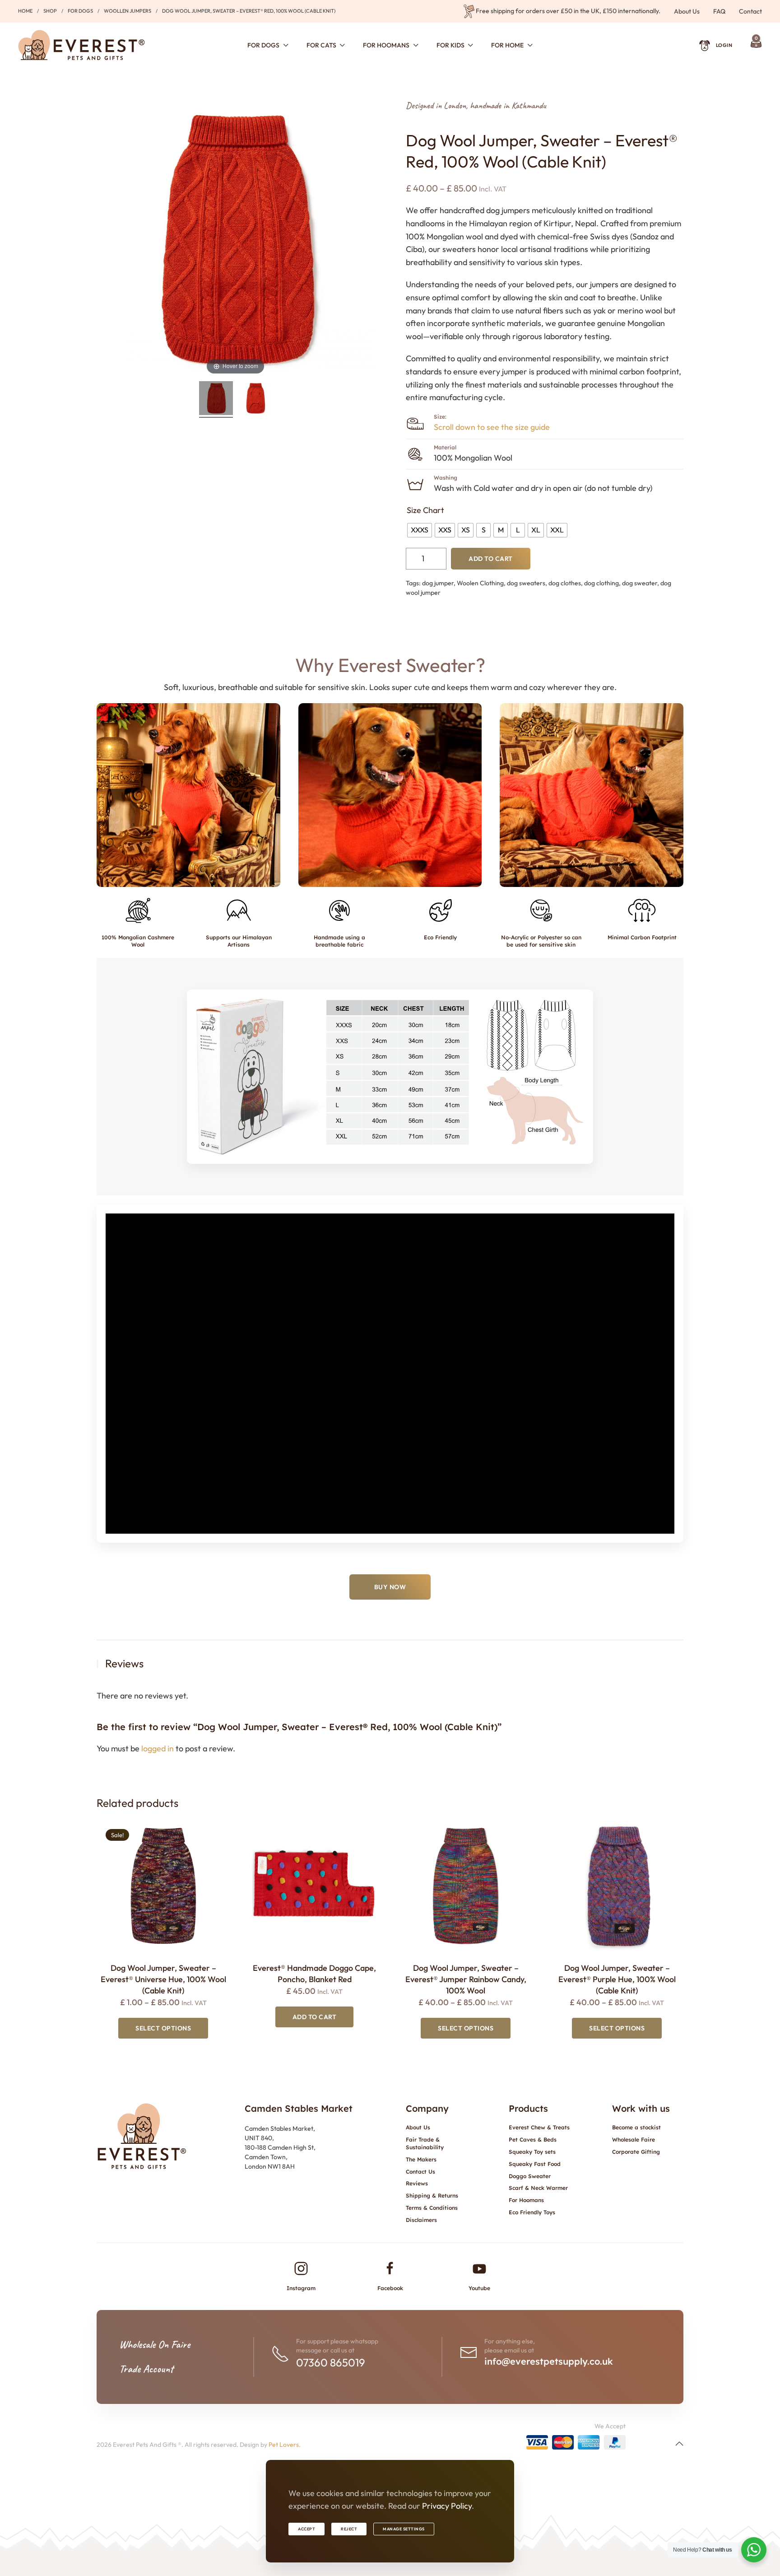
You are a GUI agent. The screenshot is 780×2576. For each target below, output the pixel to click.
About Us (687, 11)
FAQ (719, 11)
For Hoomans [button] (386, 45)
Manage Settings (404, 2529)
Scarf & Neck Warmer (538, 2188)
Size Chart (425, 510)
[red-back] (255, 399)
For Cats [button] (321, 45)
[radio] (420, 530)
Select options (163, 2028)
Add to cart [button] (315, 2017)
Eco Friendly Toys (532, 2212)
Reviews (417, 2183)
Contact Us (420, 2172)
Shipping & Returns (432, 2196)
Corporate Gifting (636, 2152)
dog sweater (640, 583)
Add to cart (491, 559)
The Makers (421, 2159)
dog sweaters (526, 583)
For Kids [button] (450, 45)
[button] (188, 795)
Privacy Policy (447, 2506)
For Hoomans (526, 2200)
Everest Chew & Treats (539, 2127)
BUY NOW (390, 1587)
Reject (349, 2529)
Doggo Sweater (530, 2176)
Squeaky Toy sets (532, 2152)
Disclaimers (421, 2220)
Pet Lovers (284, 2445)
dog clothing (601, 583)
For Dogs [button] (263, 45)
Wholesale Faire (634, 2140)
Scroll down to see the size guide (492, 427)
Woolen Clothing (480, 583)
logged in (158, 1748)
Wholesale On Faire (155, 2344)
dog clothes (565, 583)
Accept (306, 2529)
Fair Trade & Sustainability (425, 2143)
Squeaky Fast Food (535, 2164)
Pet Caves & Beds (533, 2140)
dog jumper (438, 583)
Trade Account (146, 2369)
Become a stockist (636, 2127)
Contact (750, 11)
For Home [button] (507, 45)
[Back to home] (81, 45)
